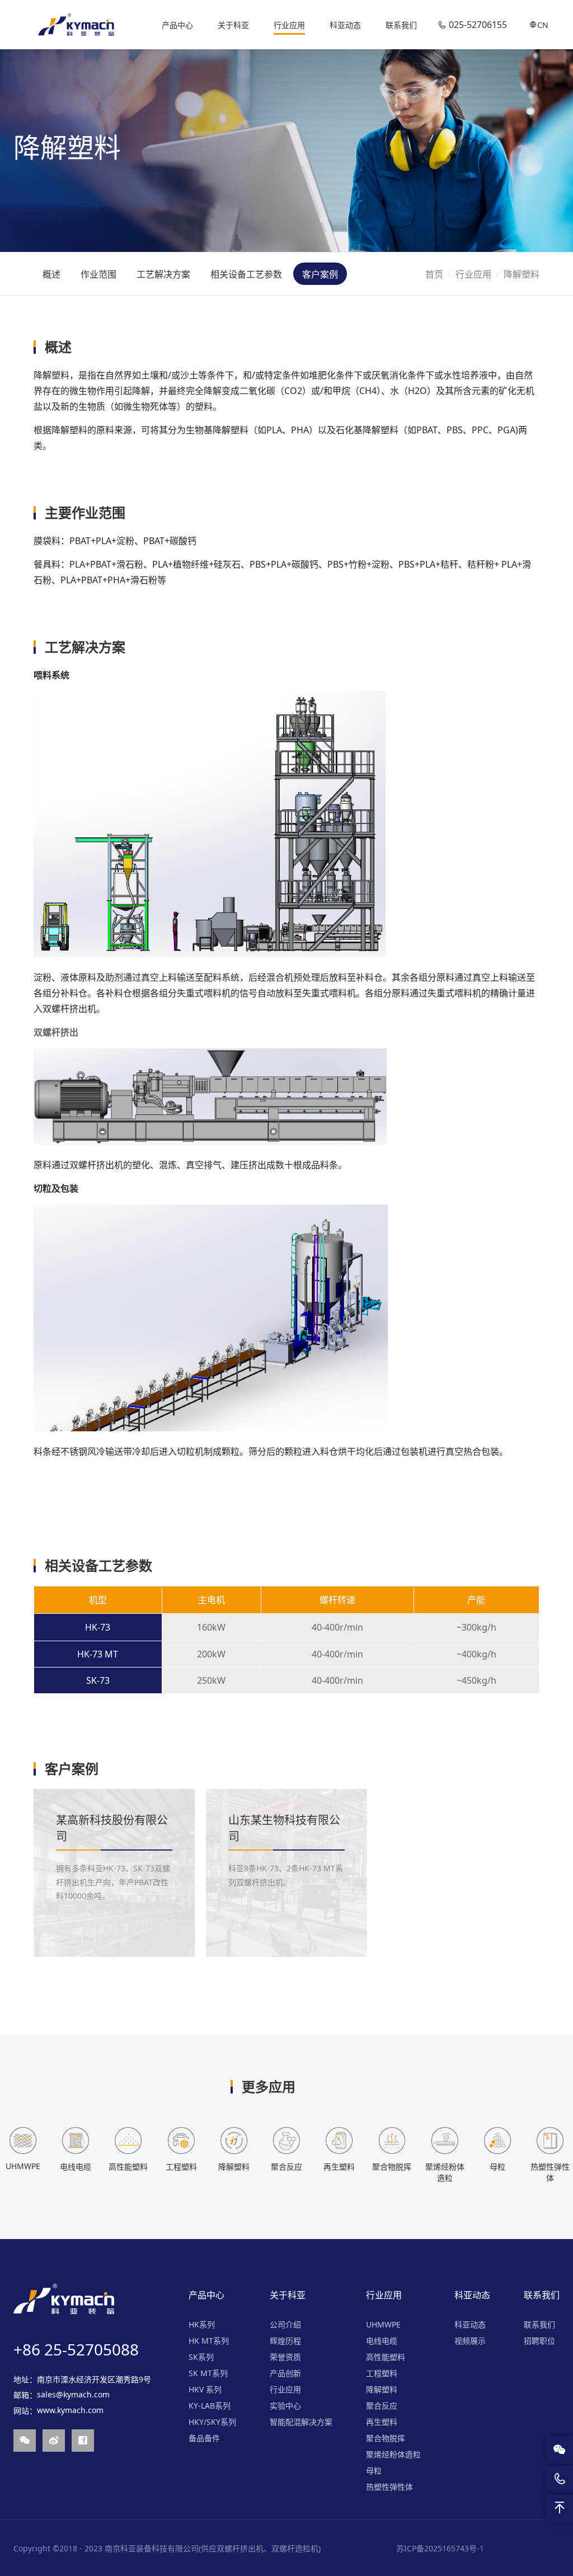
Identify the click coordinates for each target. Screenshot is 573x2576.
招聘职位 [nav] (539, 2341)
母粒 (497, 2167)
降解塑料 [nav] (382, 2389)
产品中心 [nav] (177, 25)
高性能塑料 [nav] (386, 2357)
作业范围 (98, 274)
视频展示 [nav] (470, 2341)
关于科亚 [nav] (233, 25)
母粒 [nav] (374, 2470)
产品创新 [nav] (285, 2373)
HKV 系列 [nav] (205, 2389)
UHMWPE (23, 2166)
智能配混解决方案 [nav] (301, 2422)
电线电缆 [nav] (382, 2341)
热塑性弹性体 (550, 2172)
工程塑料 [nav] (382, 2373)
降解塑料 (234, 2167)
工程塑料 (181, 2167)
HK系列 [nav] (202, 2324)
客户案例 (320, 274)
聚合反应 (286, 2167)
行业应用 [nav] (289, 25)
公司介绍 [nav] (285, 2324)
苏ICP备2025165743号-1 (440, 2548)
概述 (51, 274)
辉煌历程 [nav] (285, 2341)
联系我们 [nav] (401, 25)
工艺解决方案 (163, 274)
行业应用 (473, 274)
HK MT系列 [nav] (209, 2341)
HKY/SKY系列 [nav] (212, 2422)
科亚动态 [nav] (345, 25)
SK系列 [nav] (201, 2357)
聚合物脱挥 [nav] (386, 2438)
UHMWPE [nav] (383, 2324)
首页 (434, 274)
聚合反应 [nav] (382, 2406)
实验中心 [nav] (285, 2406)
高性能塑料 (128, 2167)
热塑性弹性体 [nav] (389, 2487)
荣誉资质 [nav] (285, 2357)
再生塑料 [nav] (382, 2422)
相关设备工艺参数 (246, 274)
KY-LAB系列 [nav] (210, 2406)
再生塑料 (339, 2167)
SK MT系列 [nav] (208, 2373)
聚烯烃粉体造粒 (445, 2172)
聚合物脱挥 (392, 2167)
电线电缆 (76, 2167)
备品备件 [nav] (204, 2438)
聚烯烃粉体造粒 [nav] (393, 2454)
